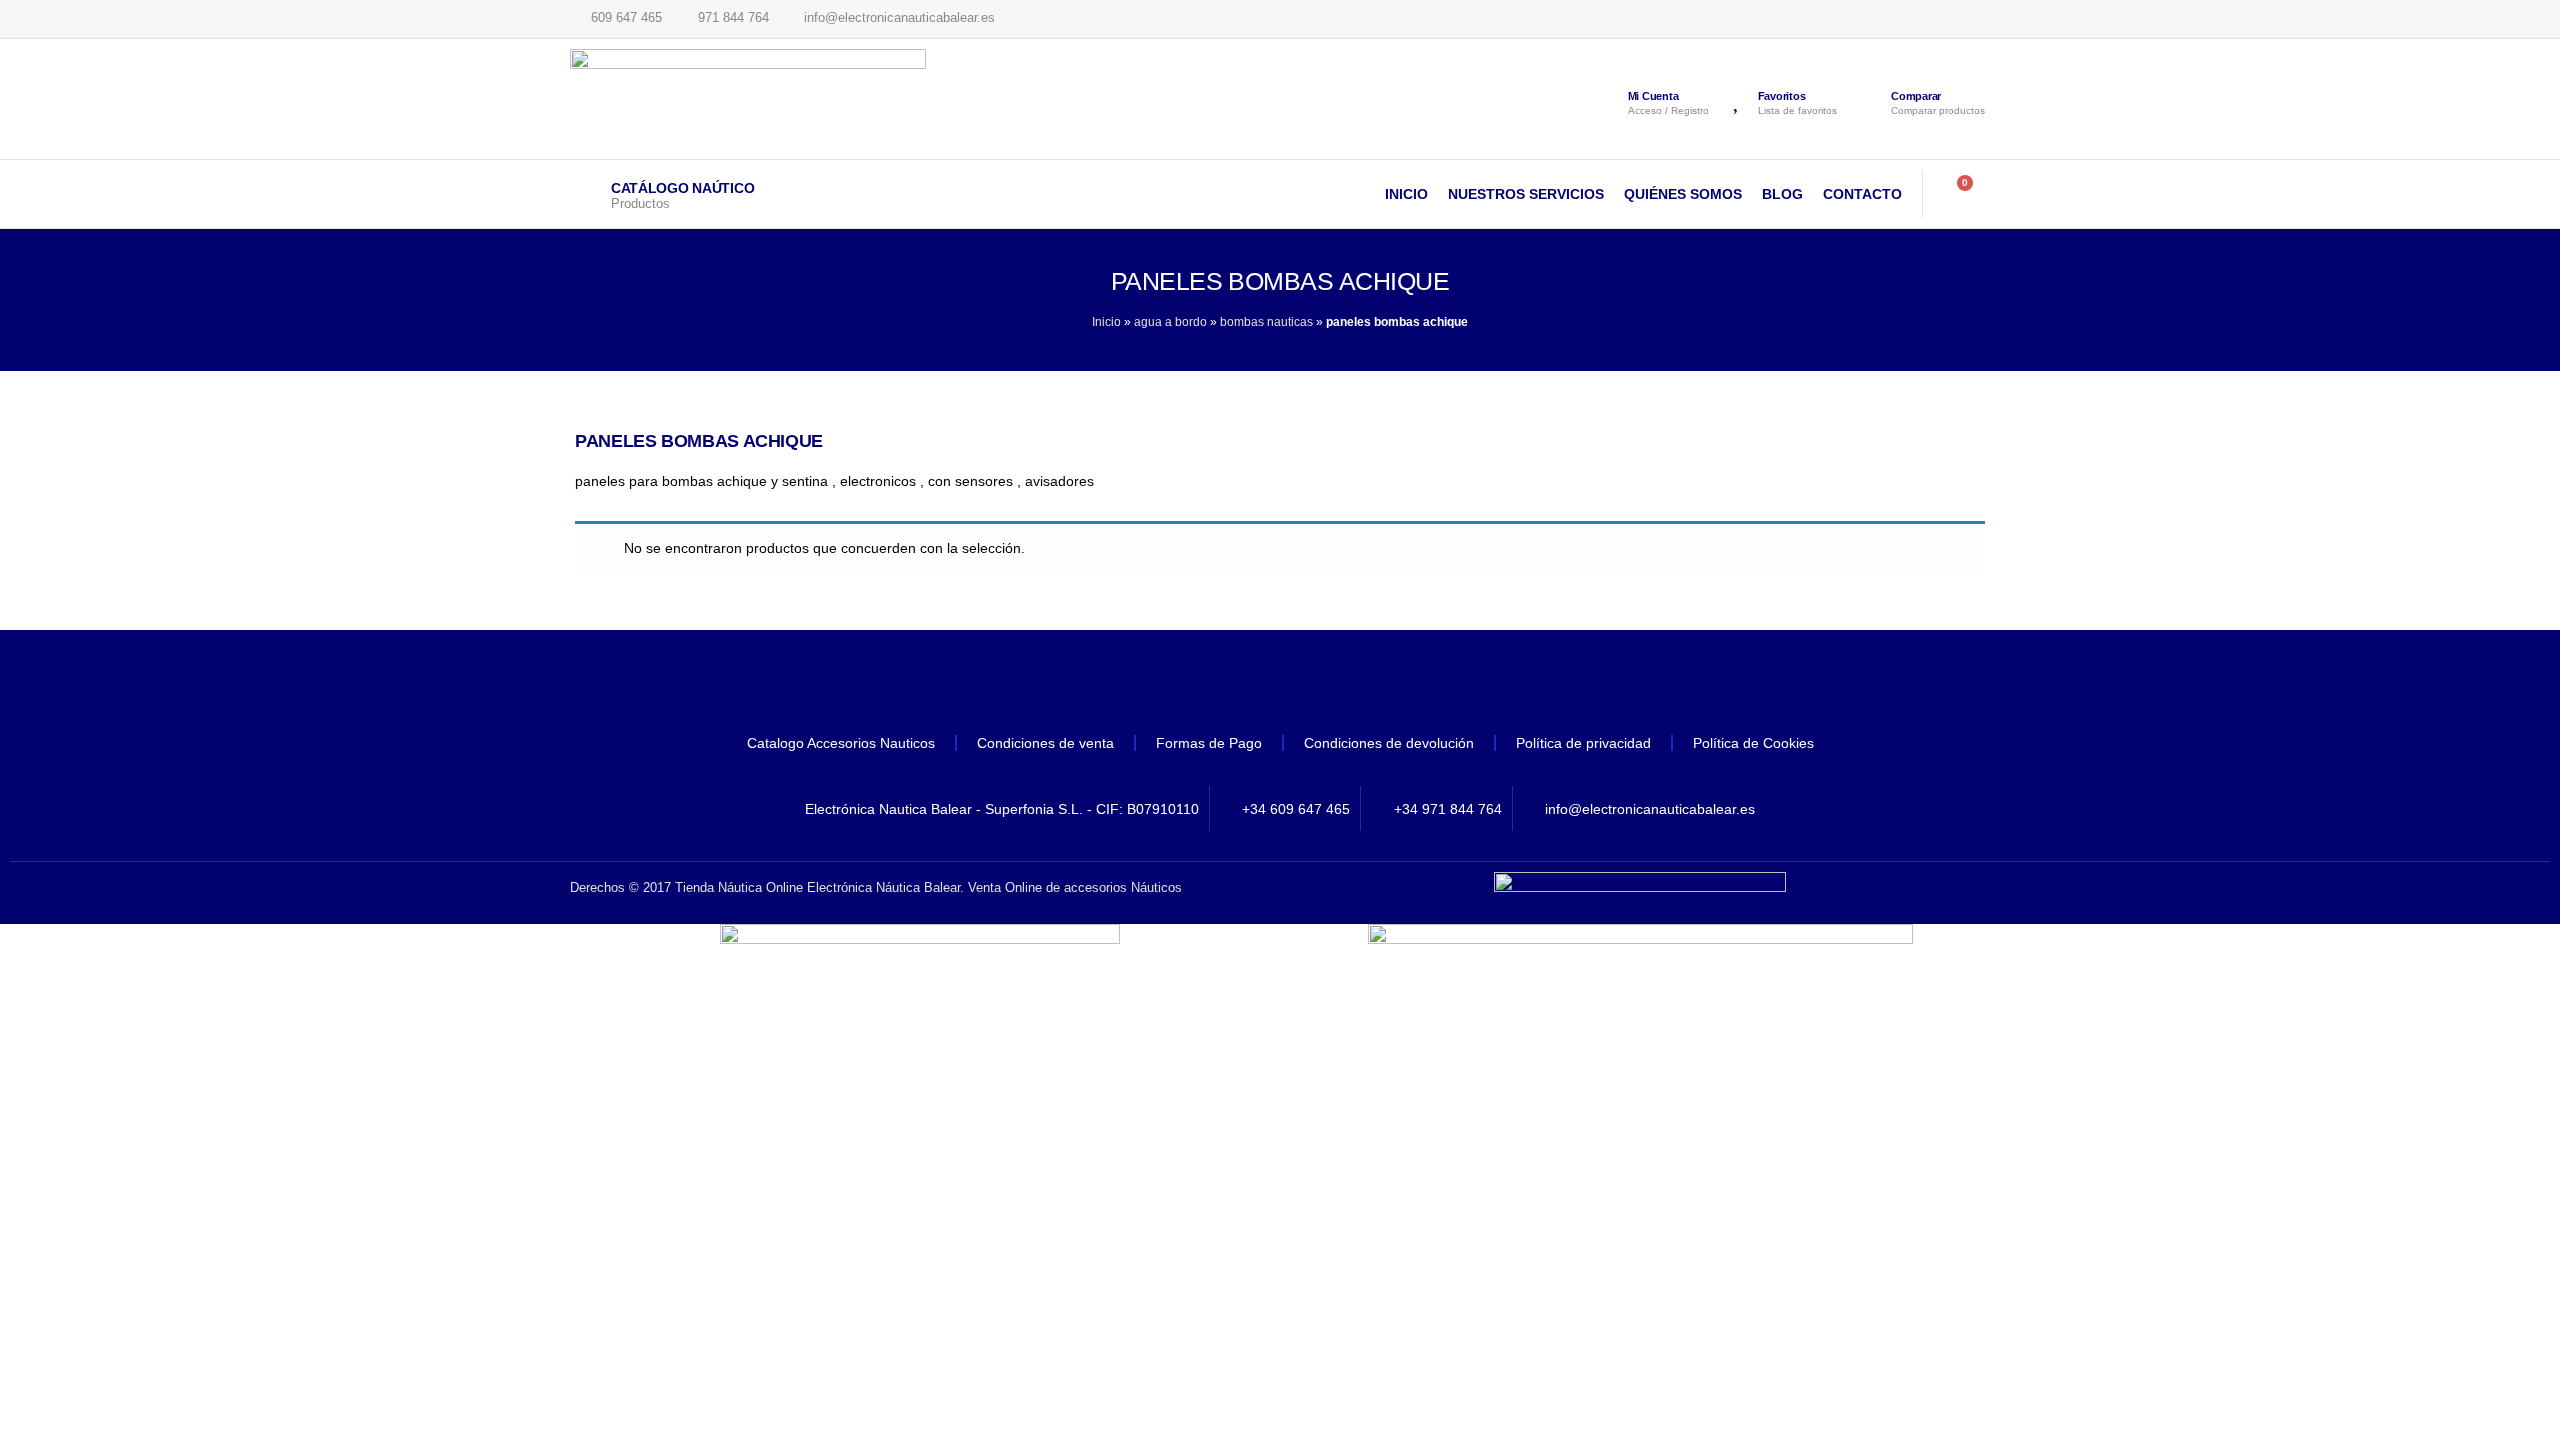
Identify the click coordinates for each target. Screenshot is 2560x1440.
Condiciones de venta (1045, 743)
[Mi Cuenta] (1608, 99)
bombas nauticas (1266, 322)
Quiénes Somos (1683, 194)
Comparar (1916, 96)
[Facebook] (1225, 685)
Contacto (1862, 194)
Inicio (1406, 194)
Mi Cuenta (1653, 96)
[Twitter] (1280, 685)
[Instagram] (1335, 685)
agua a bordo (1170, 322)
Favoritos (1782, 96)
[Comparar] (1869, 101)
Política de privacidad (1583, 743)
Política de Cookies (1753, 743)
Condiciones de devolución (1389, 743)
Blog (1782, 194)
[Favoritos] (1738, 99)
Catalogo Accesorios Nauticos (841, 743)
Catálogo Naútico (683, 188)
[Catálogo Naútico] (585, 193)
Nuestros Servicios (1526, 194)
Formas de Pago (1209, 743)
